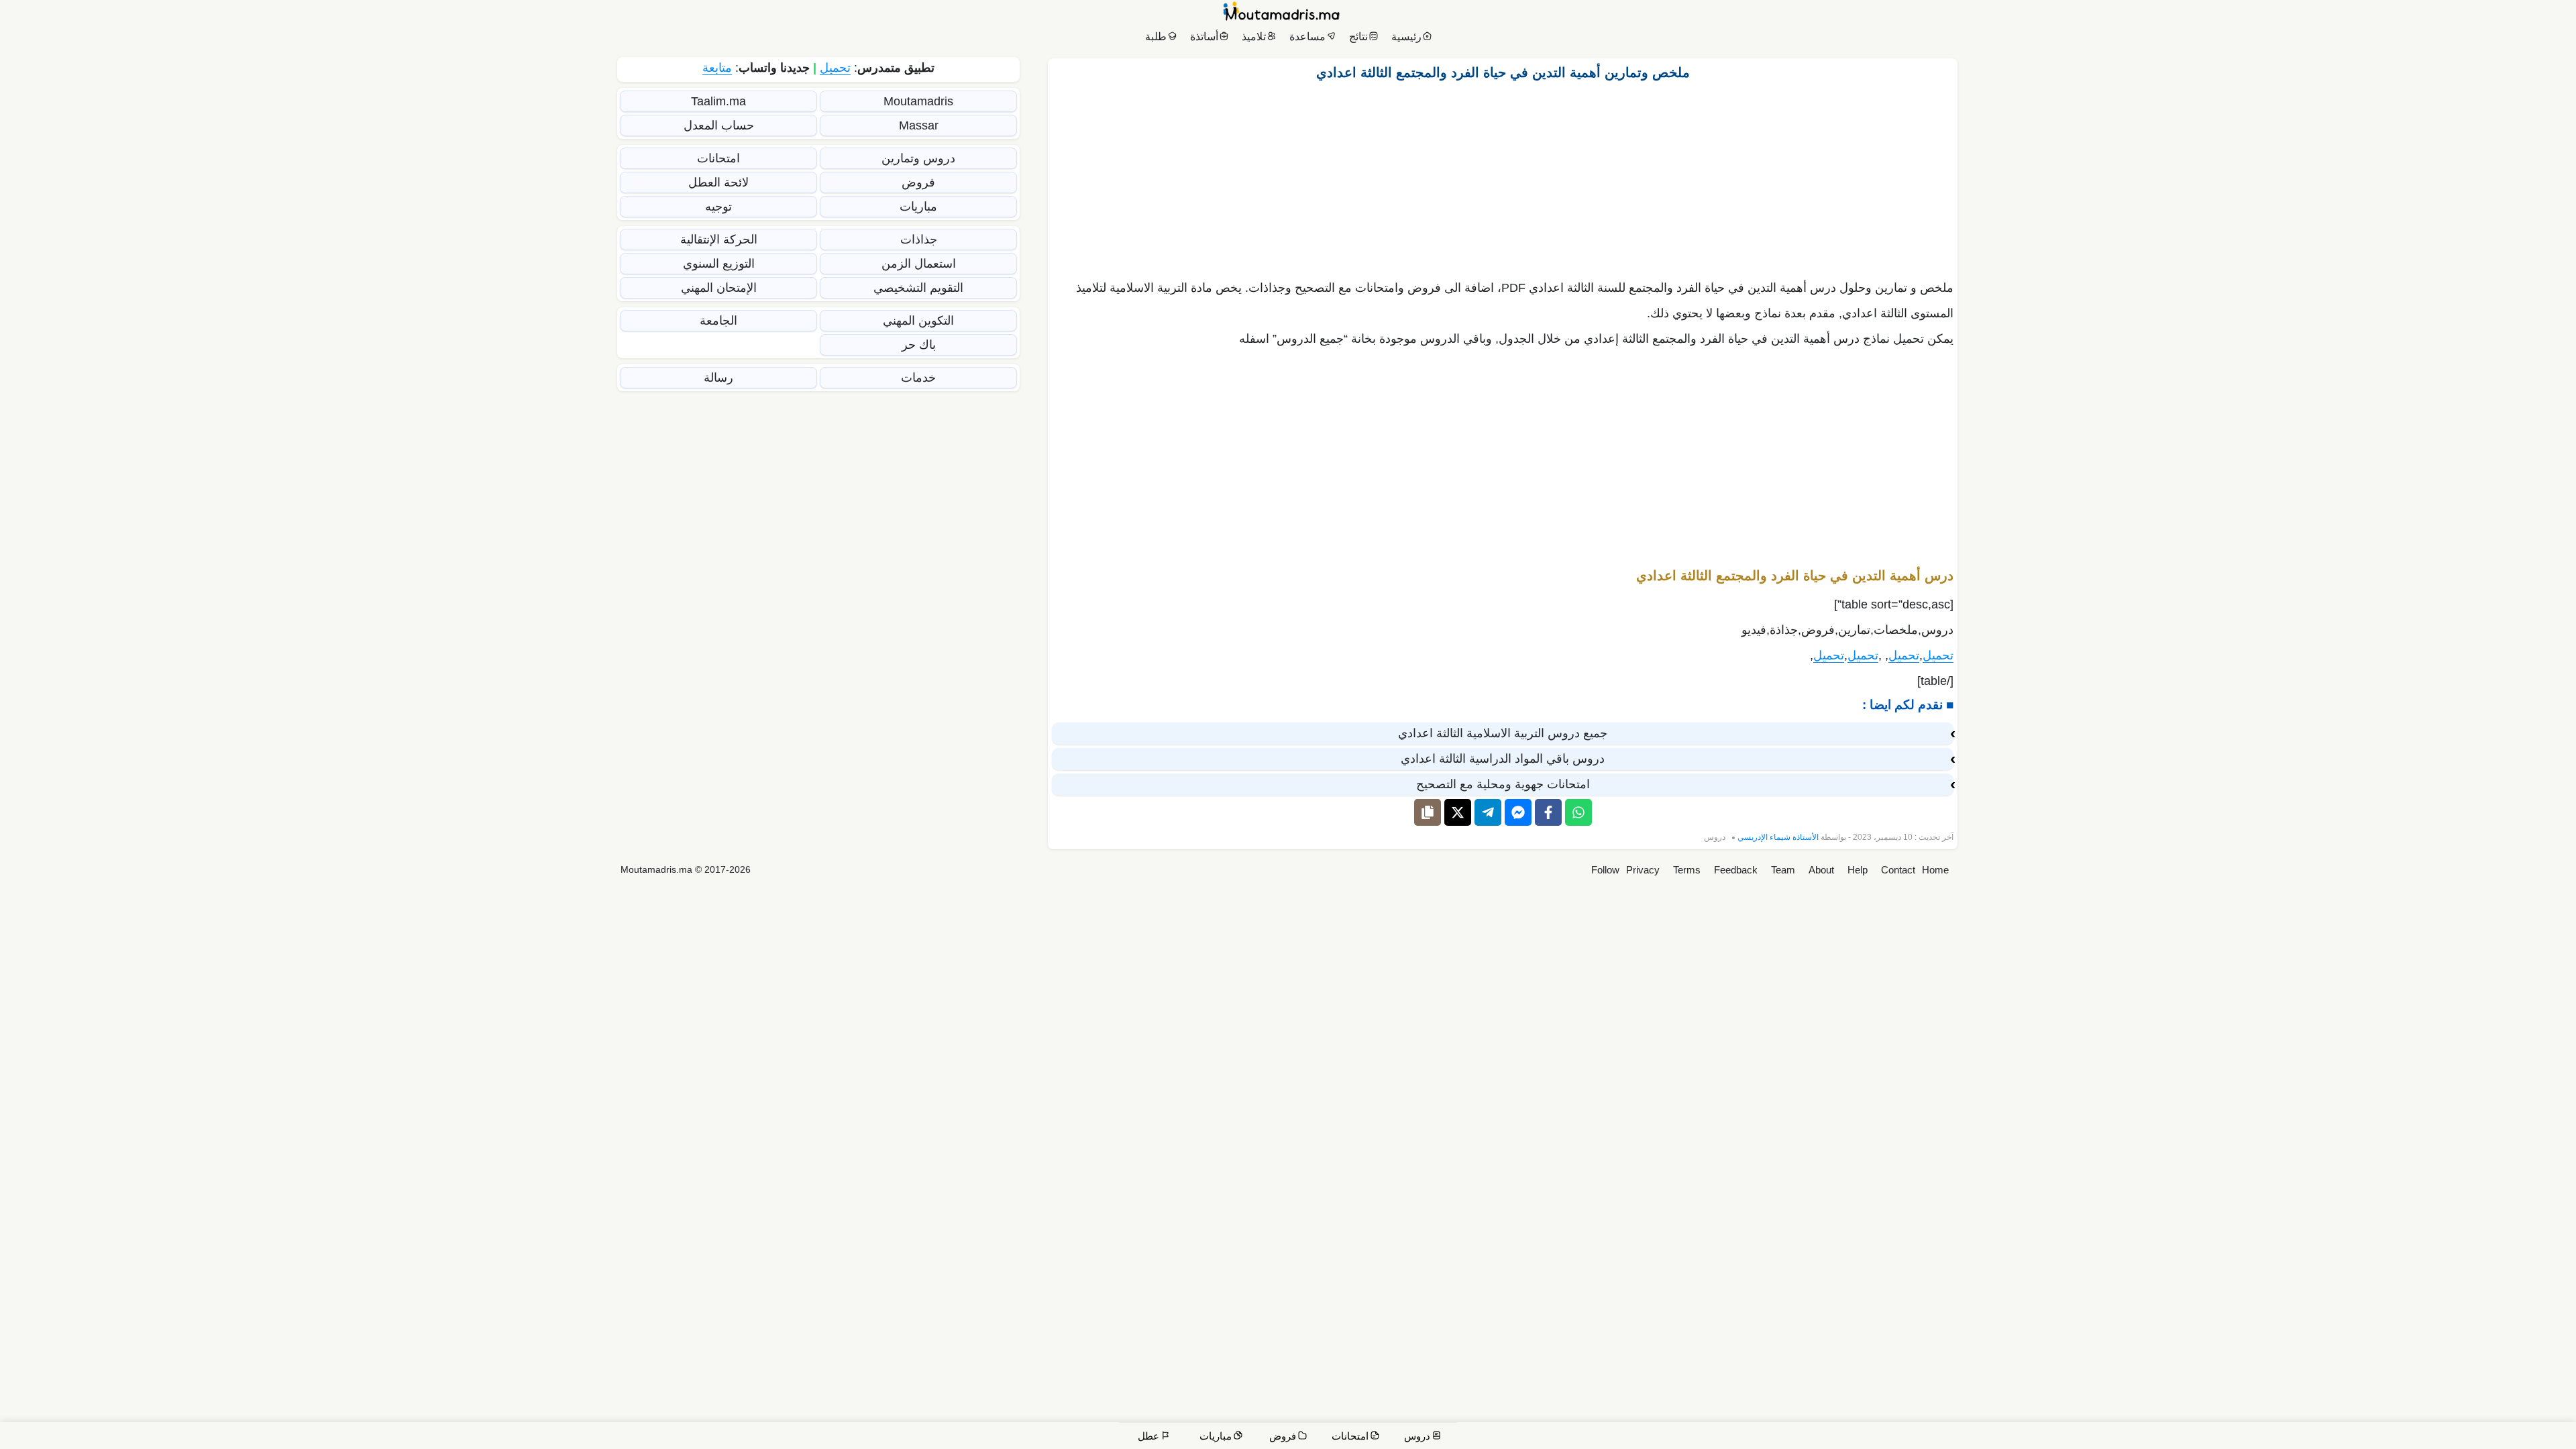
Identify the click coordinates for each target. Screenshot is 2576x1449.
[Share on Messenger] (1518, 812)
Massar (919, 125)
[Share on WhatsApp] (1578, 812)
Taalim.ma (718, 101)
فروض (918, 182)
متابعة (717, 68)
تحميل (1938, 655)
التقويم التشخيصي (918, 288)
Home (1935, 870)
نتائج (1358, 37)
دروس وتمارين (918, 158)
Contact (1898, 870)
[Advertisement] (1503, 176)
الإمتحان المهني (719, 288)
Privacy (1643, 870)
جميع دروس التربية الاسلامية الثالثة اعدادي (1503, 733)
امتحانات (718, 158)
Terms (1687, 870)
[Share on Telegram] (1488, 812)
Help (1858, 870)
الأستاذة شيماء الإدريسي (1778, 837)
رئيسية (1406, 37)
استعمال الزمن (919, 264)
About (1821, 870)
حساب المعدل (719, 125)
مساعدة (1307, 37)
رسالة (718, 378)
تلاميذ (1254, 37)
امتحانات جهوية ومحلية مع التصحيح (1503, 784)
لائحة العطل (718, 182)
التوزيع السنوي (719, 264)
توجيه (718, 207)
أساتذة (1204, 37)
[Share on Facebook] (1548, 812)
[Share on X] (1458, 812)
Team (1783, 870)
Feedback (1736, 870)
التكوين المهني (918, 321)
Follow (1605, 870)
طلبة (1156, 37)
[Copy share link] (1428, 812)
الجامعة (718, 321)
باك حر (919, 345)
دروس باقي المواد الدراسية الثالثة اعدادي (1503, 759)
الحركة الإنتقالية (719, 239)
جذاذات (919, 239)
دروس (1715, 837)
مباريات (918, 207)
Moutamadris (918, 101)
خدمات (918, 378)
